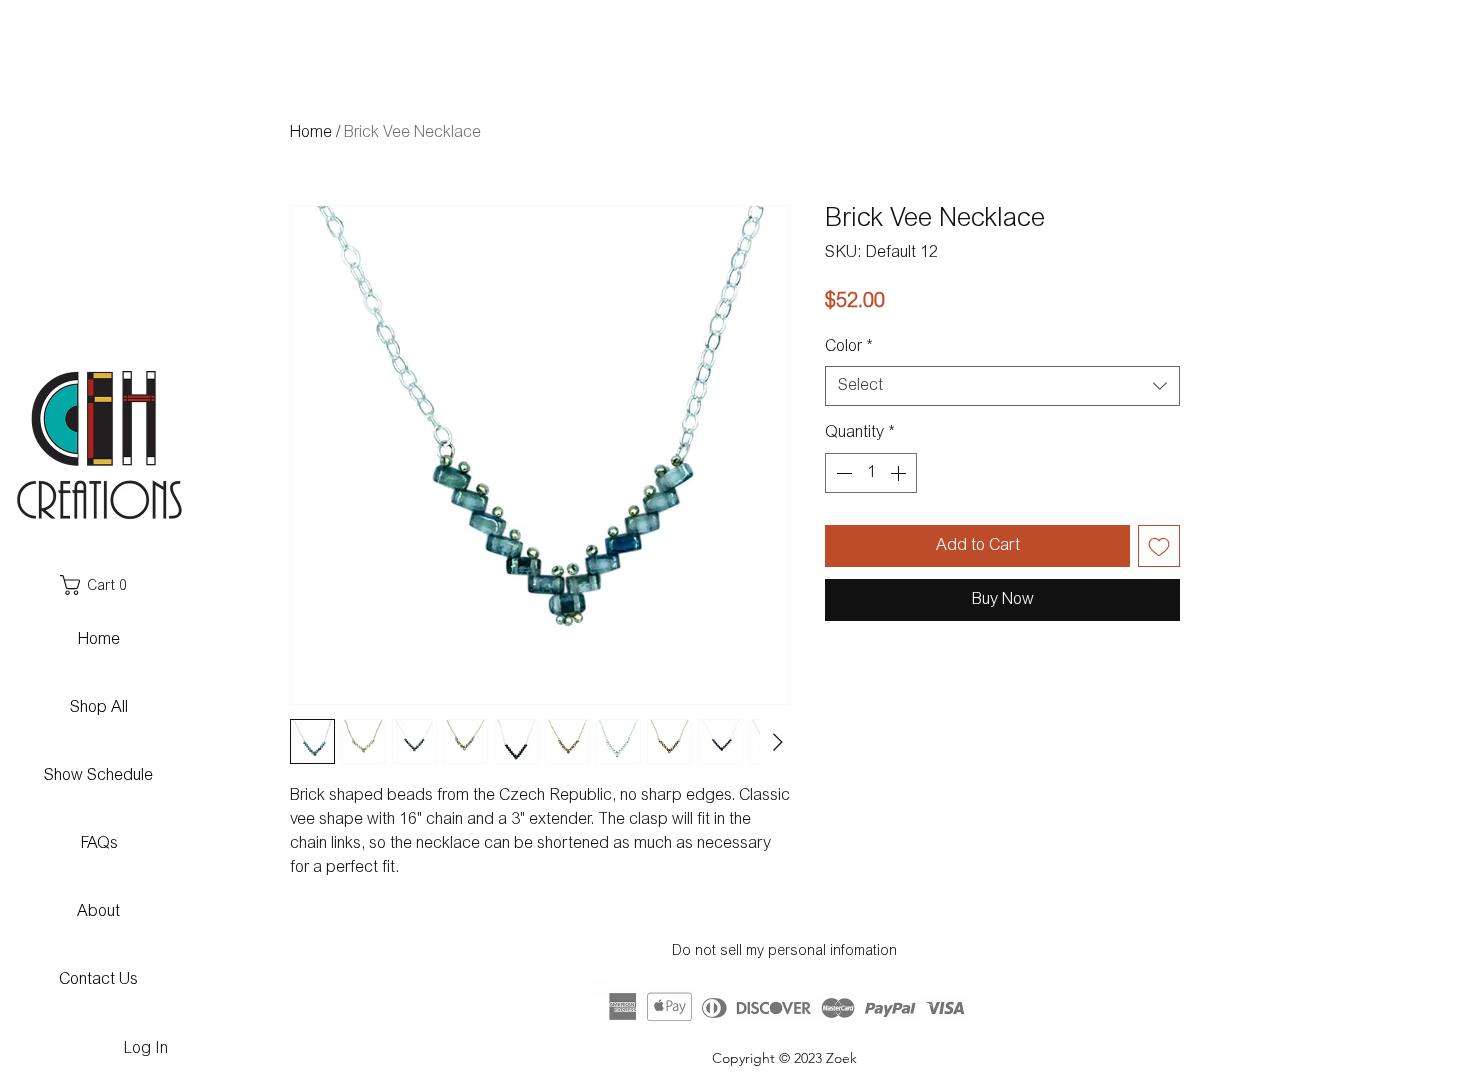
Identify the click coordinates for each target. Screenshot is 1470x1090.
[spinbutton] (871, 473)
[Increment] (900, 473)
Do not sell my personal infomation (784, 952)
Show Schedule (98, 776)
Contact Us (98, 980)
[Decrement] (842, 473)
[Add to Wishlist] (1159, 546)
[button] (97, 585)
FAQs (99, 844)
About (98, 912)
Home (311, 133)
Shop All (99, 708)
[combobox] (1002, 386)
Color (848, 347)
